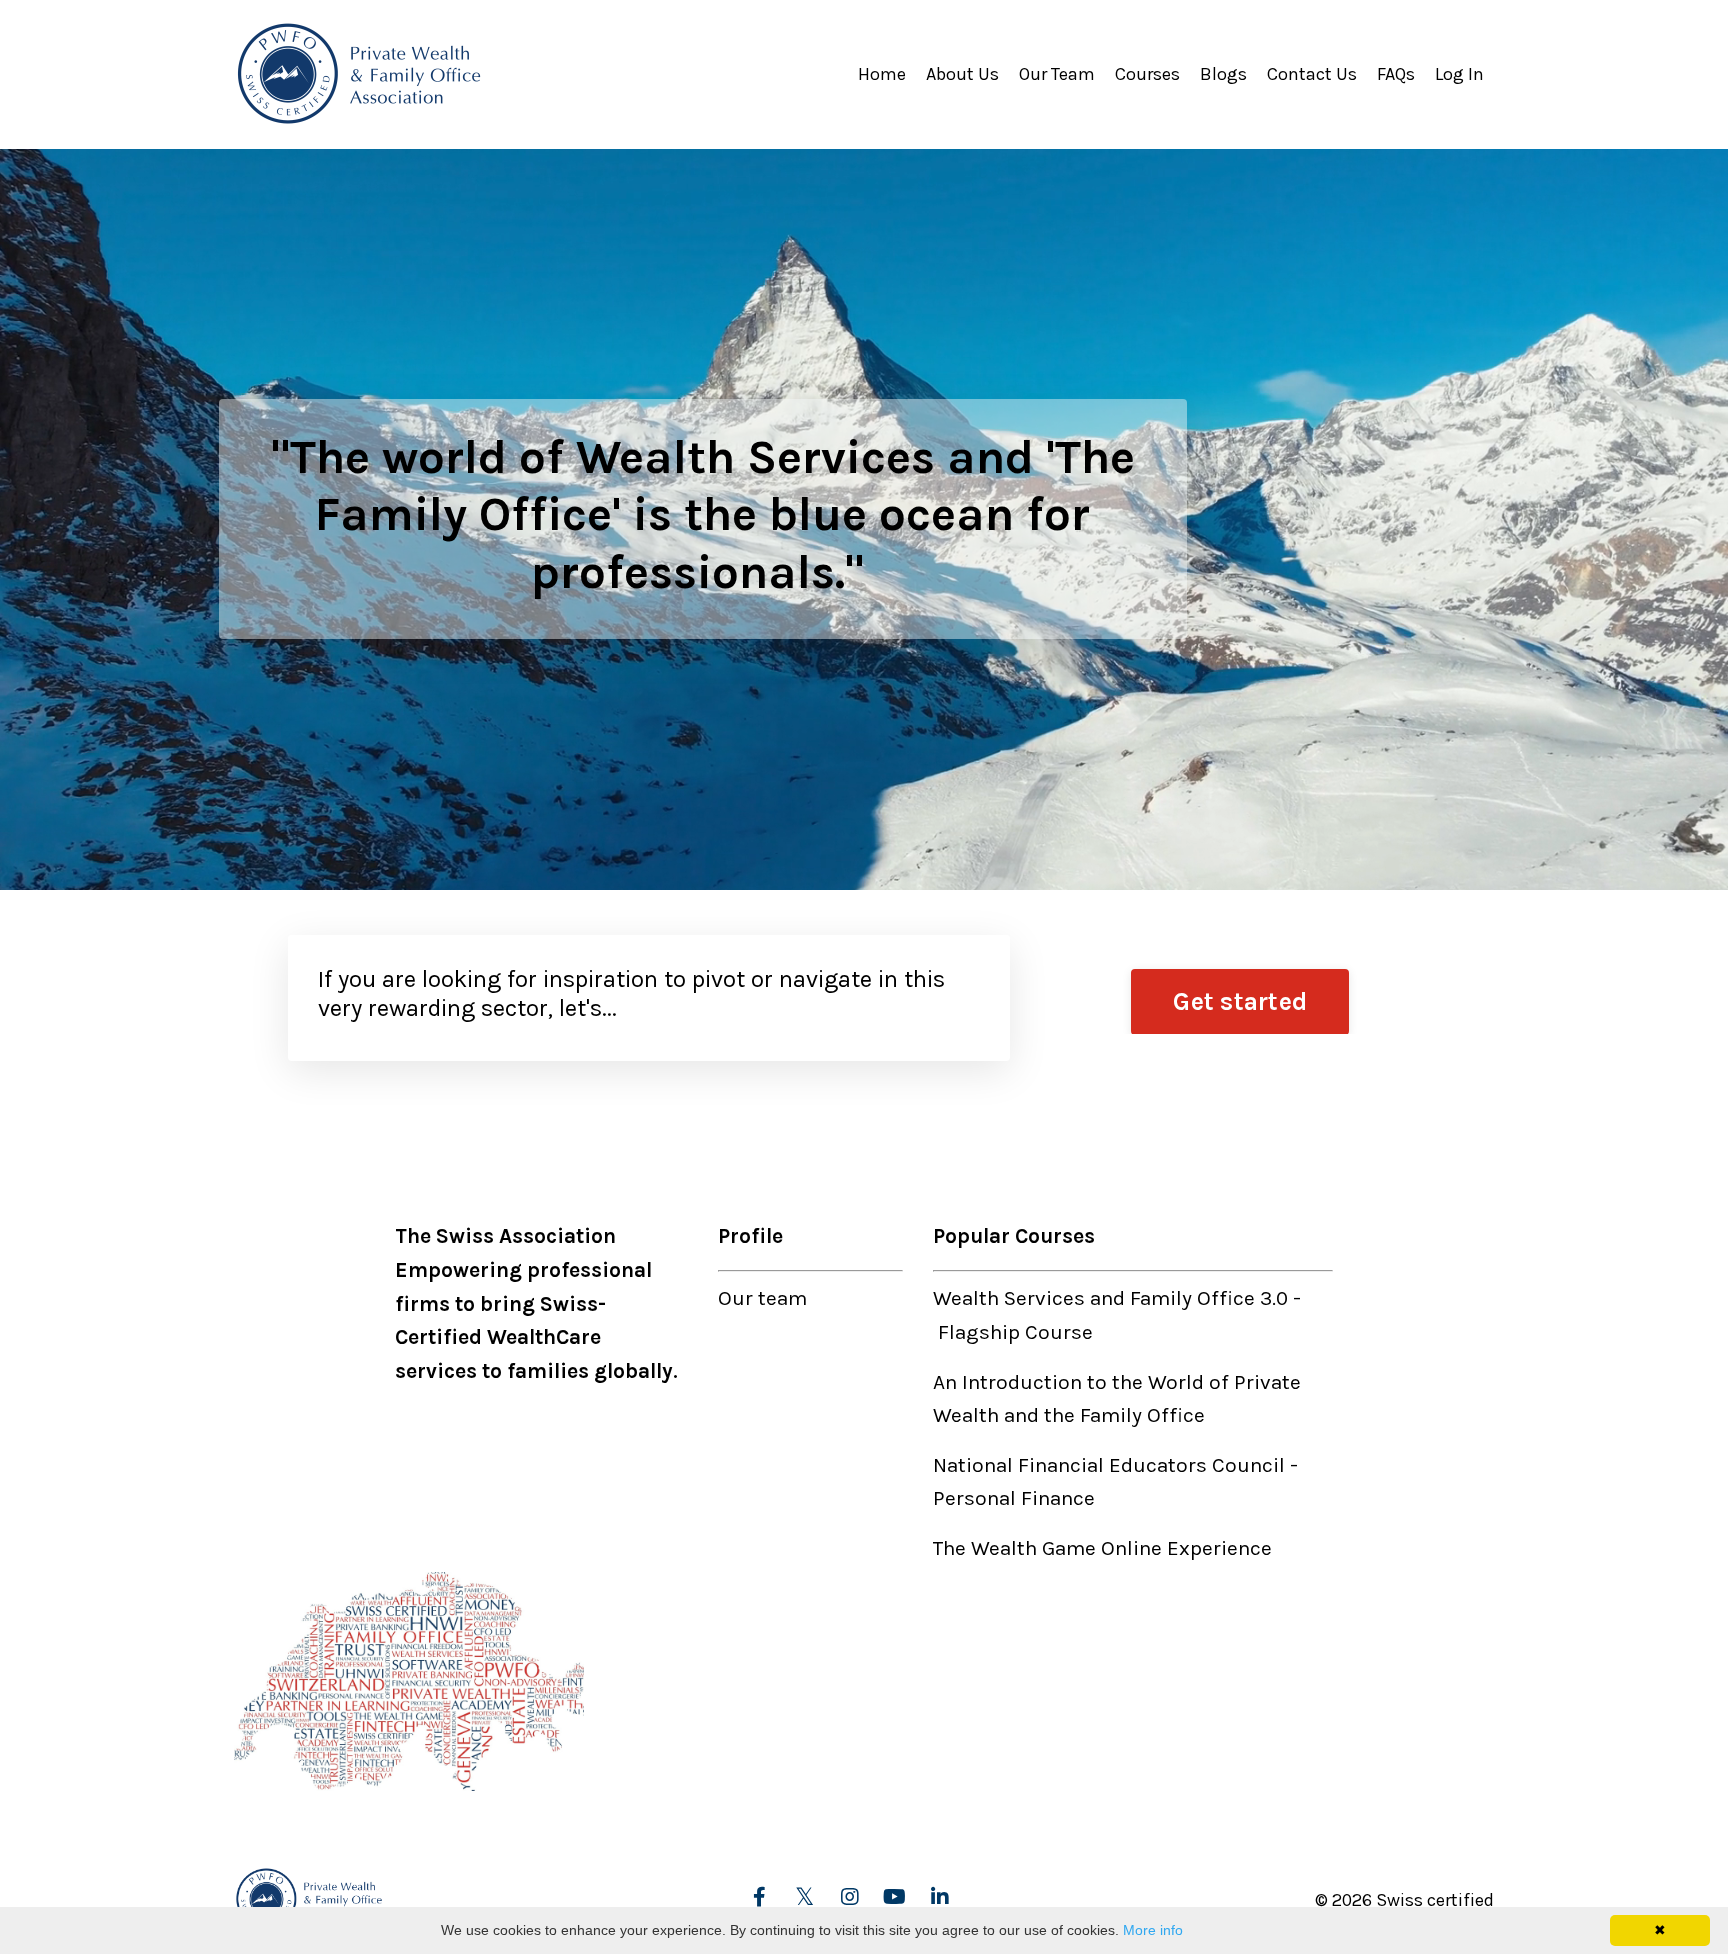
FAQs (1396, 74)
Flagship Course (1015, 1332)
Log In (1459, 74)
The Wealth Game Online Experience (1102, 1548)
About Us (962, 74)
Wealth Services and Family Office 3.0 (1110, 1298)
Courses (1147, 74)
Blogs (1223, 74)
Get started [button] (1240, 1001)
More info (1153, 1930)
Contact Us (1312, 74)
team (782, 1298)
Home (882, 74)
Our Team (1057, 74)
